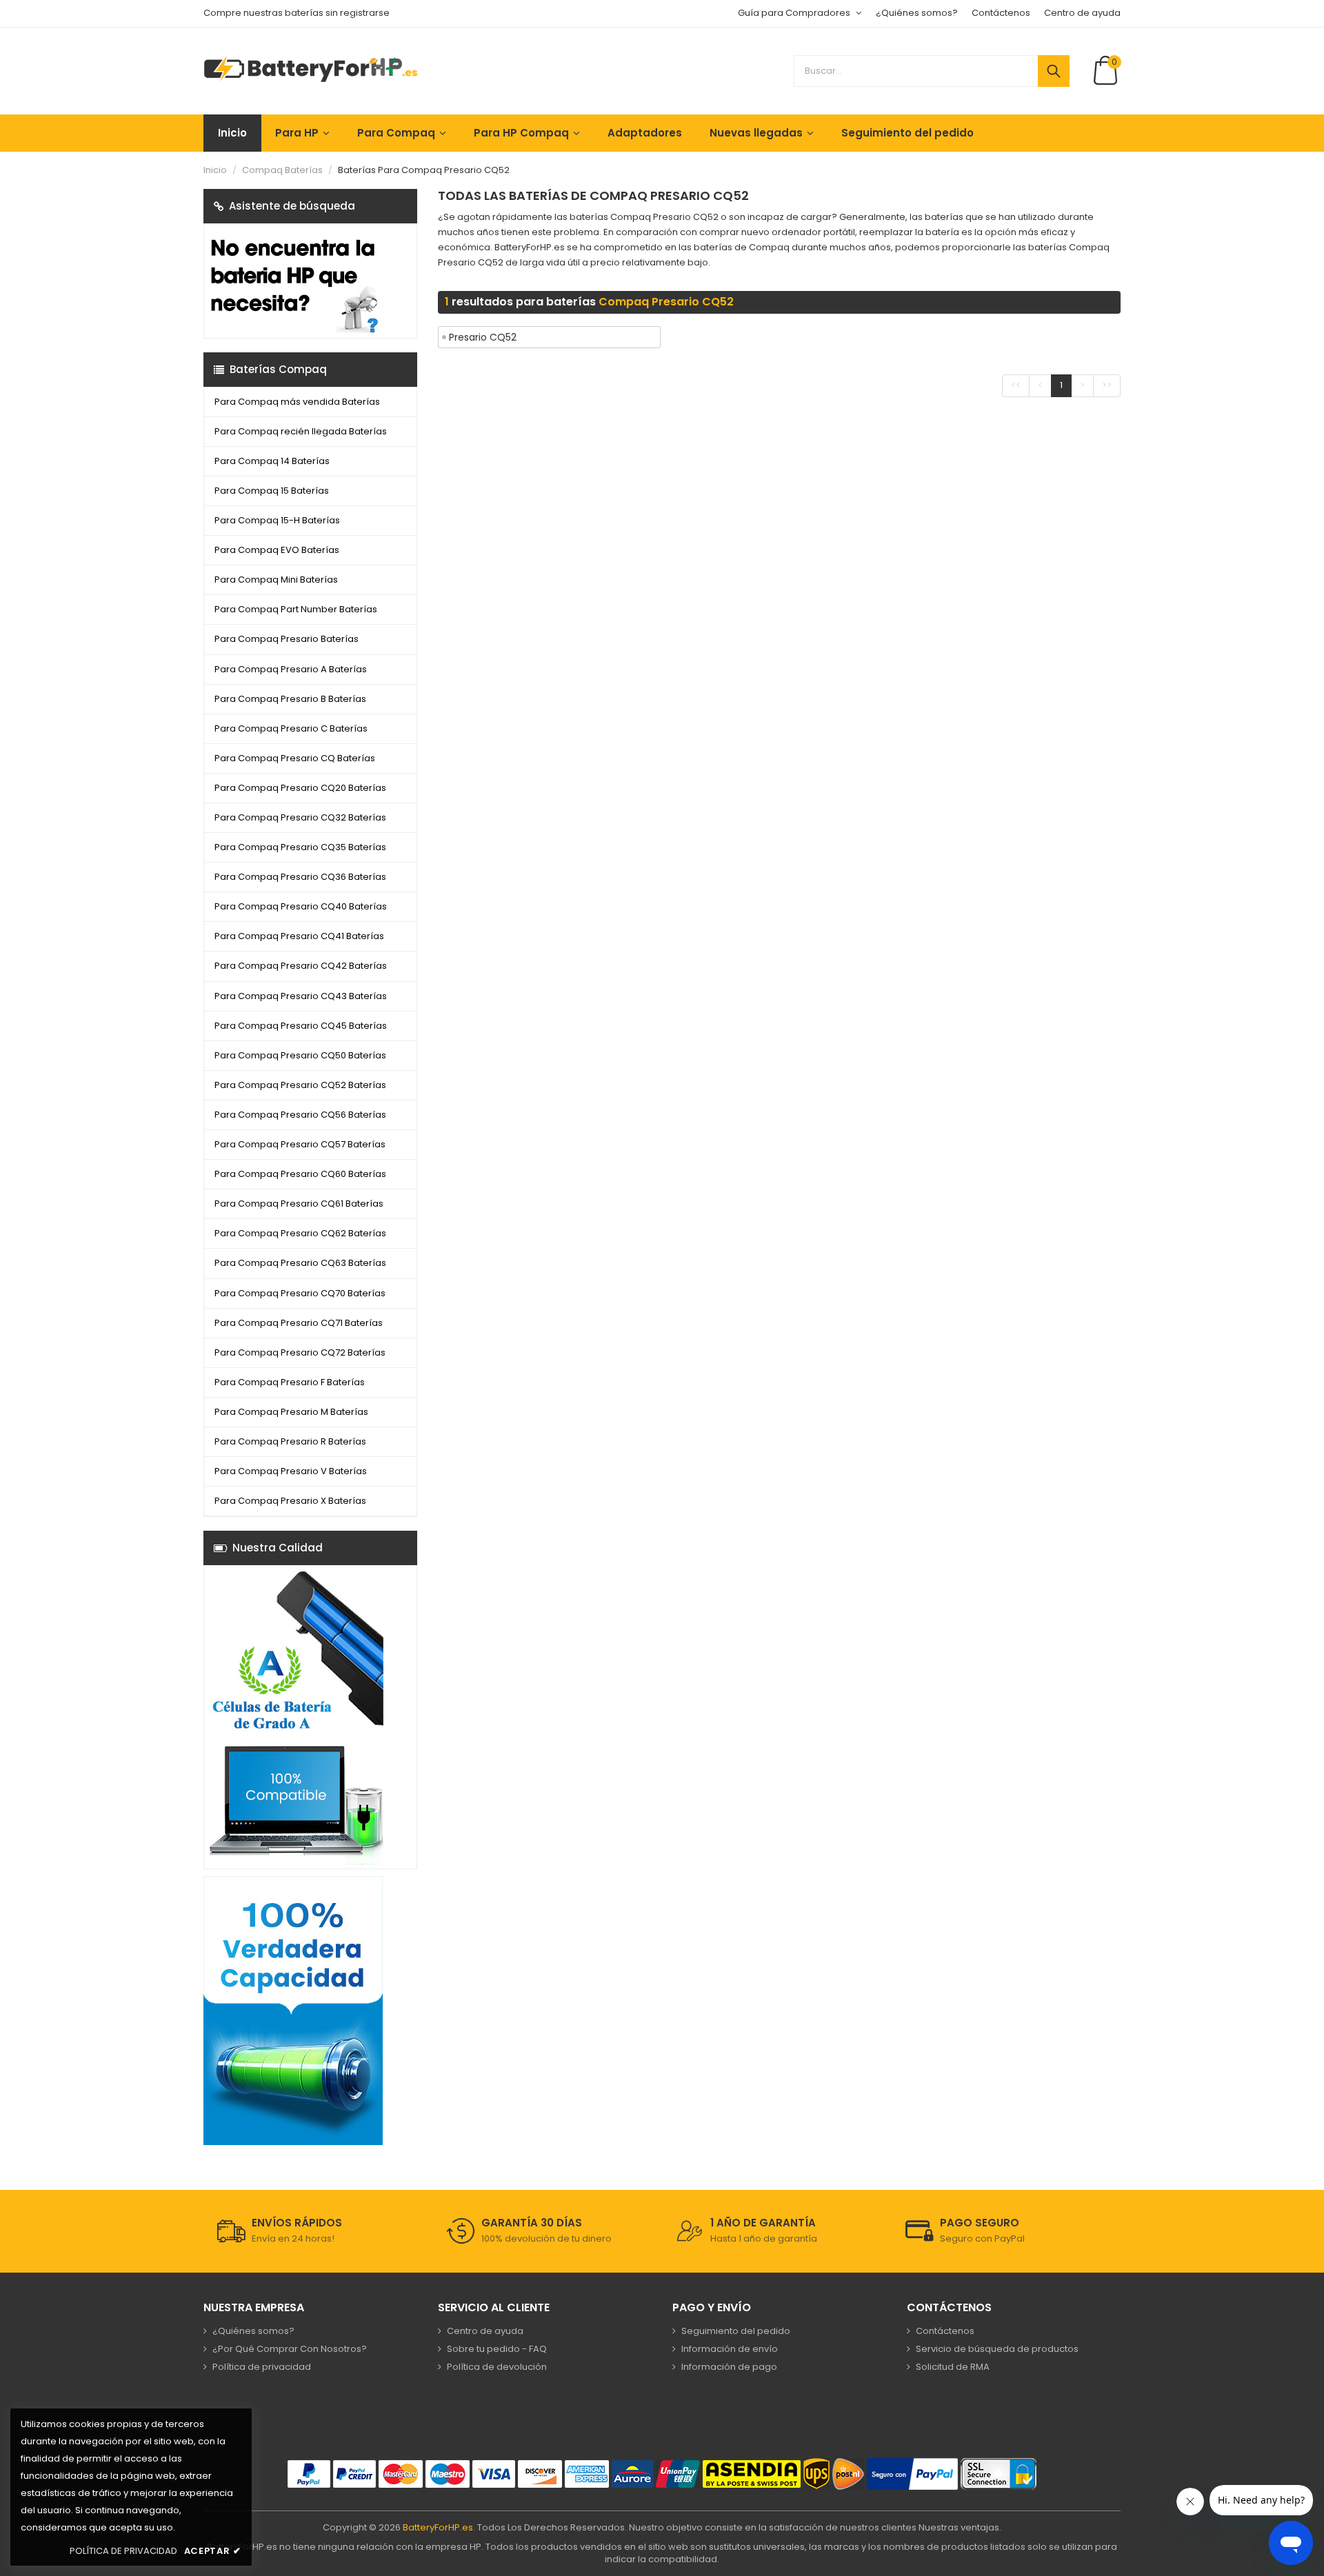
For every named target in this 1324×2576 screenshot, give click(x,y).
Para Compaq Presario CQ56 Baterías (300, 1115)
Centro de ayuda (1082, 13)
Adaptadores (645, 133)
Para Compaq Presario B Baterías (290, 699)
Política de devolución (497, 2367)
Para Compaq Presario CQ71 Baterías (299, 1323)
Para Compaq (396, 133)
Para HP (297, 133)
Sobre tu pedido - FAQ (497, 2349)
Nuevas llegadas (756, 133)
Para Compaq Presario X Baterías (290, 1501)
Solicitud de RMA (953, 2367)
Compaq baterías (282, 170)
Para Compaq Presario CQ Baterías (295, 758)
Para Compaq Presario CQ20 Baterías (300, 788)
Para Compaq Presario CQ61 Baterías (299, 1204)
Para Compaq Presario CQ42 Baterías (301, 966)
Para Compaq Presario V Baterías (291, 1471)
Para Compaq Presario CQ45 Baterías (301, 1026)
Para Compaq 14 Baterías (272, 461)
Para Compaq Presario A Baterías (291, 669)
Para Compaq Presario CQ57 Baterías (300, 1144)
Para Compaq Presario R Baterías (290, 1441)
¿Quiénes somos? (917, 13)
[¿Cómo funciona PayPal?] (912, 2474)
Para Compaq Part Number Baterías (296, 609)
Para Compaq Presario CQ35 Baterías (300, 847)
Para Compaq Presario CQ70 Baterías (300, 1293)
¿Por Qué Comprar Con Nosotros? (290, 2349)
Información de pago (729, 2367)
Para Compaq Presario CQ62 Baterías (300, 1233)
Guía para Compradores (794, 13)
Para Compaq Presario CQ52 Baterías (300, 1085)
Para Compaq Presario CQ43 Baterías (301, 996)
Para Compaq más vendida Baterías (297, 402)
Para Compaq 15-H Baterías (277, 520)
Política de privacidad (262, 2367)
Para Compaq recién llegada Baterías (301, 431)
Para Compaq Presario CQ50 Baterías (300, 1055)
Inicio (232, 133)
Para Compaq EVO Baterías (277, 550)
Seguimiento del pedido (907, 133)
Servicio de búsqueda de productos (997, 2349)
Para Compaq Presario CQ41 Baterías (299, 936)
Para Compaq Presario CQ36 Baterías (300, 877)
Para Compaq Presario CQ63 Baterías (300, 1263)
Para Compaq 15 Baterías (272, 491)
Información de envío (730, 2349)
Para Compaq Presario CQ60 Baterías (300, 1174)
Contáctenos (1001, 13)
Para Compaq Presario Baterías (287, 639)
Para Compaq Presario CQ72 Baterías (300, 1352)
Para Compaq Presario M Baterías (291, 1412)
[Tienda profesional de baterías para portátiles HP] (311, 69)
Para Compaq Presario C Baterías (291, 728)
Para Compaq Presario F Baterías (290, 1382)
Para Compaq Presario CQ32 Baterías (300, 817)
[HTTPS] (999, 2474)
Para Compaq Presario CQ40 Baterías (301, 906)
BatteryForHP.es (438, 2527)
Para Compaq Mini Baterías (276, 580)
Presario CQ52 (483, 337)
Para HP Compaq (521, 133)
